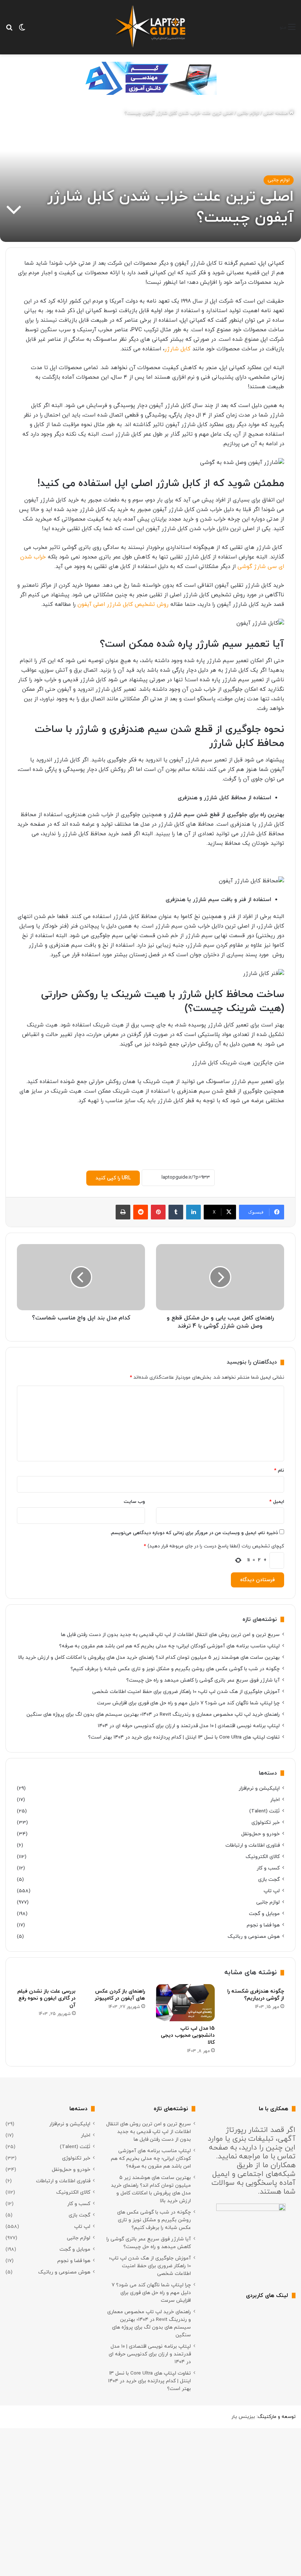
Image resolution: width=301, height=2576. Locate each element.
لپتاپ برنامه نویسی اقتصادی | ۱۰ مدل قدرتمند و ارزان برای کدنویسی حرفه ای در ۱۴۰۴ (189, 1726)
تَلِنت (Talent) (264, 1811)
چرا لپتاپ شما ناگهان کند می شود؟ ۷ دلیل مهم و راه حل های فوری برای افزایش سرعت (188, 1703)
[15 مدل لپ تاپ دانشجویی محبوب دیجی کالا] (185, 2003)
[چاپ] (123, 1212)
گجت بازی (269, 1880)
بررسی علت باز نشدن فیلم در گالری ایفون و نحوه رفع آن (46, 1998)
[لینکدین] (193, 1212)
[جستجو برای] (9, 30)
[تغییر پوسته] (22, 30)
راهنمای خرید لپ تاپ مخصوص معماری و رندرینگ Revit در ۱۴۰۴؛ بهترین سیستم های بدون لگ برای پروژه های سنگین (153, 1714)
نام (279, 1471)
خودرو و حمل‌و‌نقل (260, 1834)
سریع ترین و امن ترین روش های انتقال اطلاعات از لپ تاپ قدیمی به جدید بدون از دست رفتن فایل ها (170, 1635)
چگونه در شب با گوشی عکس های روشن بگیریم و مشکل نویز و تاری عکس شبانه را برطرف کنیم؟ (175, 1669)
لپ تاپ (272, 1891)
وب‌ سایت (134, 1502)
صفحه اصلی (276, 113)
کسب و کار (268, 1868)
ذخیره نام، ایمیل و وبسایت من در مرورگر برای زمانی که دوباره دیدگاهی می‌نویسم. (194, 1533)
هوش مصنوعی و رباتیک (254, 1937)
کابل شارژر (177, 349)
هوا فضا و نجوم (263, 1925)
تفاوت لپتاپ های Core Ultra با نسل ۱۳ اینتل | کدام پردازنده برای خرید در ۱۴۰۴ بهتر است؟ (184, 1737)
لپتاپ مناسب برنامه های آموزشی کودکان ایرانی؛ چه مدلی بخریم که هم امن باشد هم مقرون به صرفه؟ (169, 1646)
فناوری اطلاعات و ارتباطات (253, 1845)
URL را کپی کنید (113, 1178)
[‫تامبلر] (176, 1212)
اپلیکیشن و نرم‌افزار (259, 1788)
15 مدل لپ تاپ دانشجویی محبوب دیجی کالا (188, 2035)
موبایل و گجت (264, 1914)
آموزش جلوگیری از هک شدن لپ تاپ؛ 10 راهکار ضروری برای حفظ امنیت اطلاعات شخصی (186, 1692)
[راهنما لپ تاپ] (150, 27)
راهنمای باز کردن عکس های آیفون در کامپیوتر (120, 1995)
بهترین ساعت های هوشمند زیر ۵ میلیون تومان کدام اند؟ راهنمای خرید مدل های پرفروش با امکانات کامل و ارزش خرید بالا (149, 1657)
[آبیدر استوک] (150, 78)
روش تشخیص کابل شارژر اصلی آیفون (123, 605)
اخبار (275, 1800)
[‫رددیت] (141, 1212)
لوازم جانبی (248, 113)
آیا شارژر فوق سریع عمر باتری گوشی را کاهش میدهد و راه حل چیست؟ (203, 1680)
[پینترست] (158, 1212)
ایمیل (277, 1502)
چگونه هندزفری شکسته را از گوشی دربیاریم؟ (256, 1995)
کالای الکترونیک (263, 1857)
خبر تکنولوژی (266, 1823)
